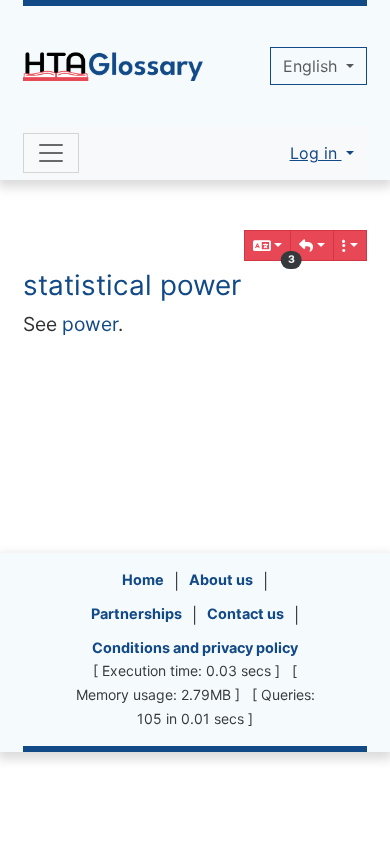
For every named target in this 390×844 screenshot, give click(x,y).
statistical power (132, 285)
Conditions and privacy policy (195, 647)
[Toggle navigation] (51, 153)
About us (221, 579)
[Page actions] (350, 245)
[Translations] (268, 245)
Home (143, 579)
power (90, 324)
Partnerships (136, 613)
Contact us (245, 613)
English (312, 66)
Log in (316, 153)
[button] (312, 245)
